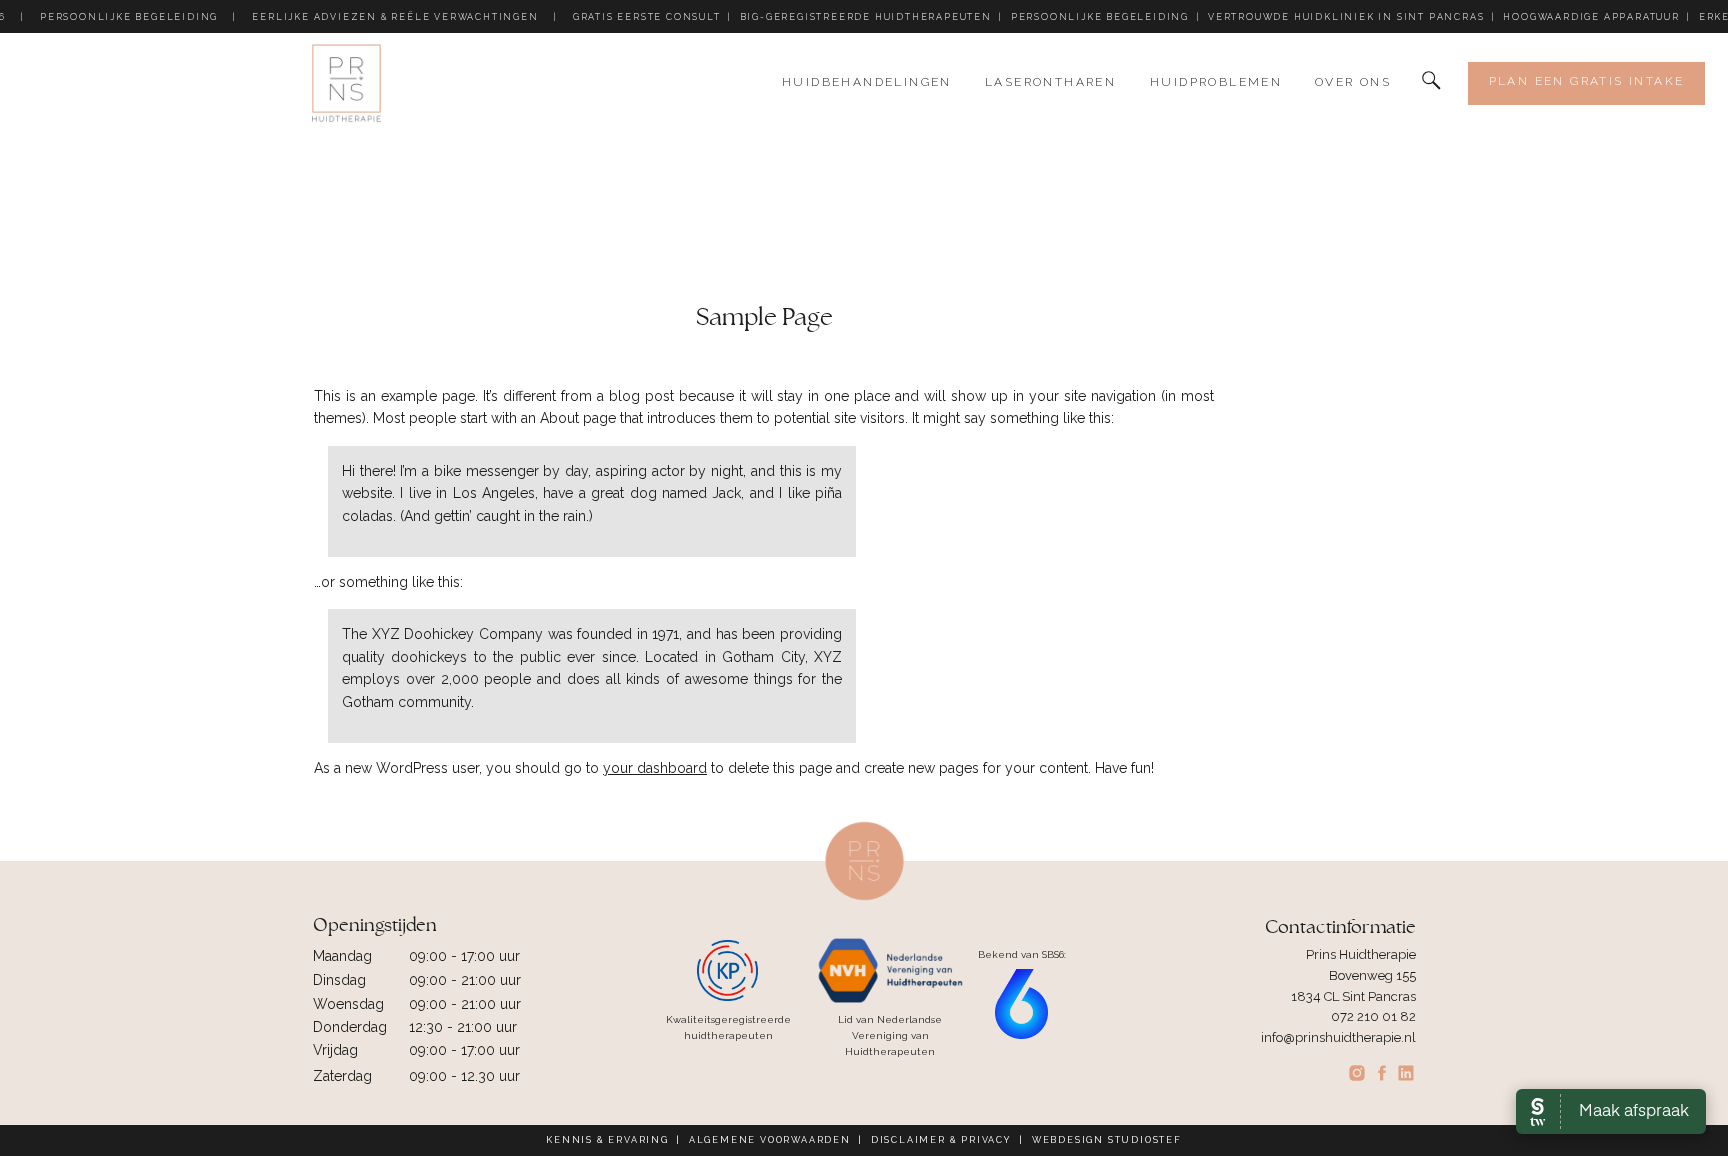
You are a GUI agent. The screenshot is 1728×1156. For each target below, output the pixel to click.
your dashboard (655, 768)
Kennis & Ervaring (607, 1140)
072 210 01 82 (1373, 1016)
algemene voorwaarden (770, 1140)
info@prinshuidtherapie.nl (1338, 1037)
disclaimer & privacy (941, 1140)
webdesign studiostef (1107, 1140)
